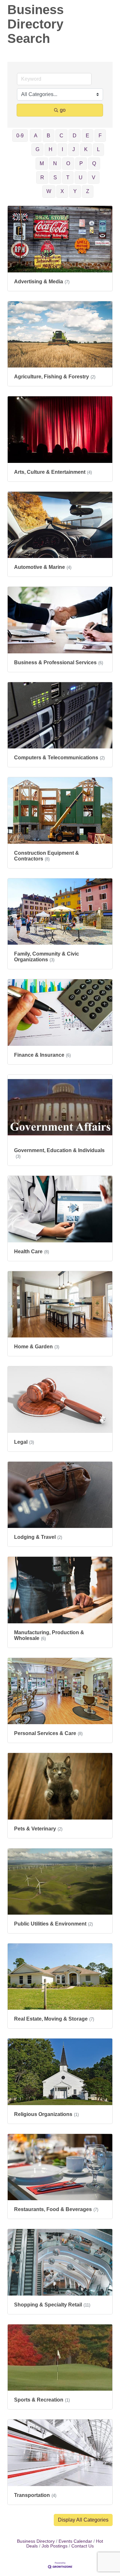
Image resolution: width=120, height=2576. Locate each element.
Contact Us (83, 2546)
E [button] (88, 136)
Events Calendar (75, 2541)
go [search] (63, 110)
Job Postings (55, 2546)
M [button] (42, 163)
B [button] (48, 136)
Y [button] (75, 191)
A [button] (36, 136)
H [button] (51, 149)
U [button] (81, 178)
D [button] (75, 136)
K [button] (86, 149)
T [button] (68, 178)
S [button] (55, 178)
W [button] (49, 191)
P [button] (81, 163)
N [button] (55, 163)
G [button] (37, 149)
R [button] (42, 178)
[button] (83, 2520)
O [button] (68, 163)
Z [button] (88, 191)
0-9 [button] (20, 136)
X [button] (62, 191)
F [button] (100, 136)
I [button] (62, 149)
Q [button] (94, 163)
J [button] (74, 149)
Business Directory (36, 2541)
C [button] (61, 136)
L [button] (98, 149)
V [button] (94, 178)
